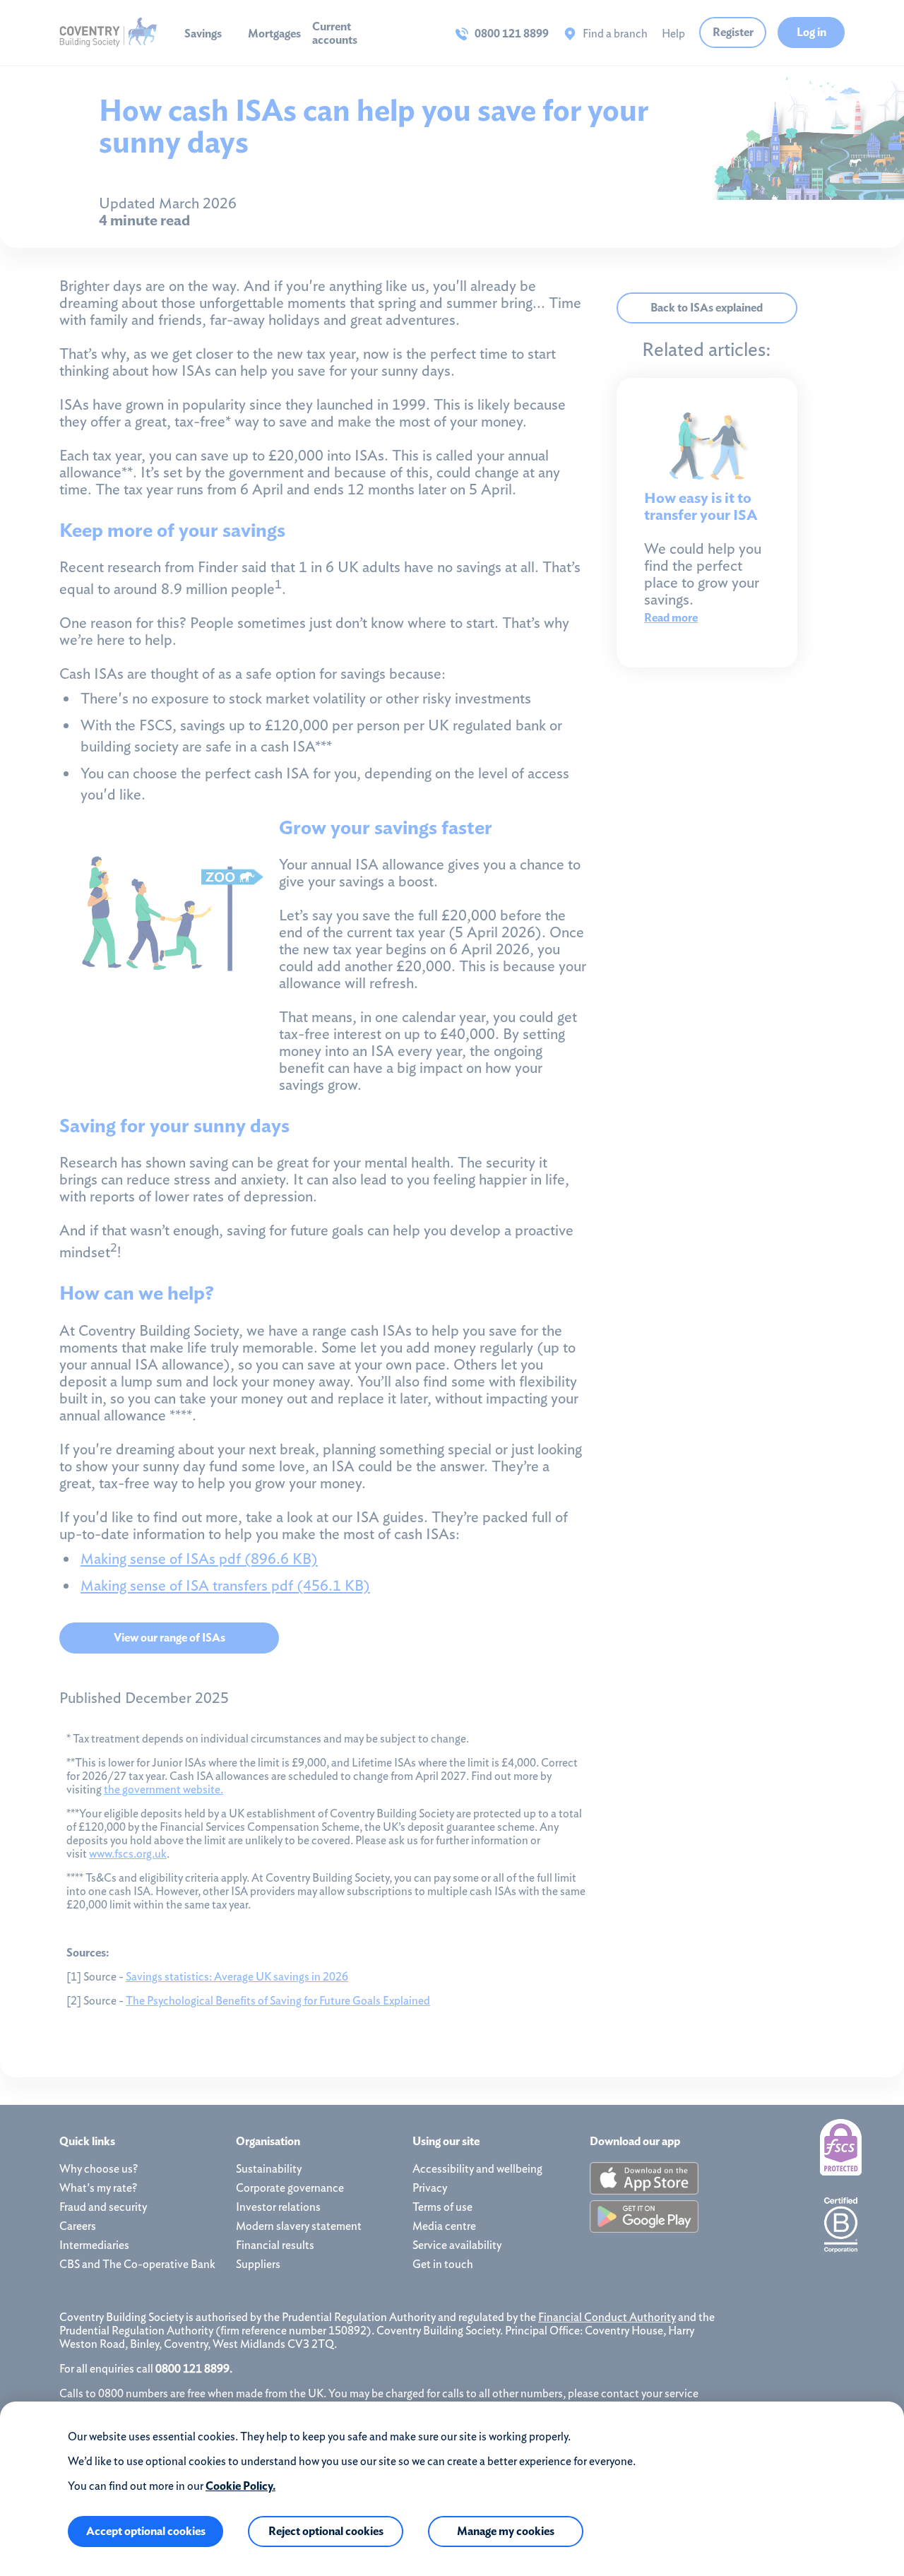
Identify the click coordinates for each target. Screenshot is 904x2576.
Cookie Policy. (240, 2486)
